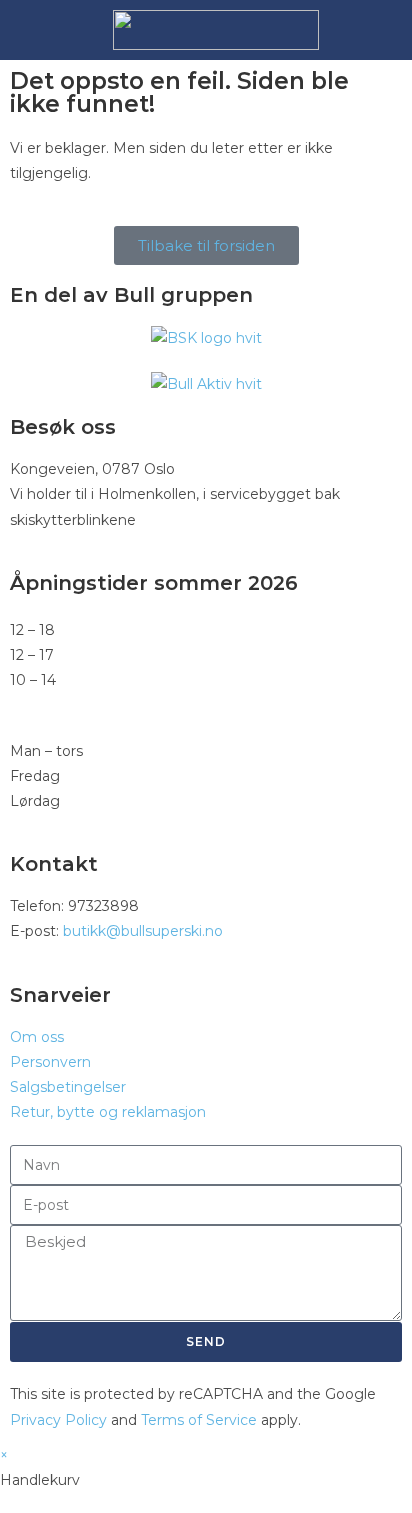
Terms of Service (199, 1420)
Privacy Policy (58, 1420)
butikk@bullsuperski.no (143, 931)
